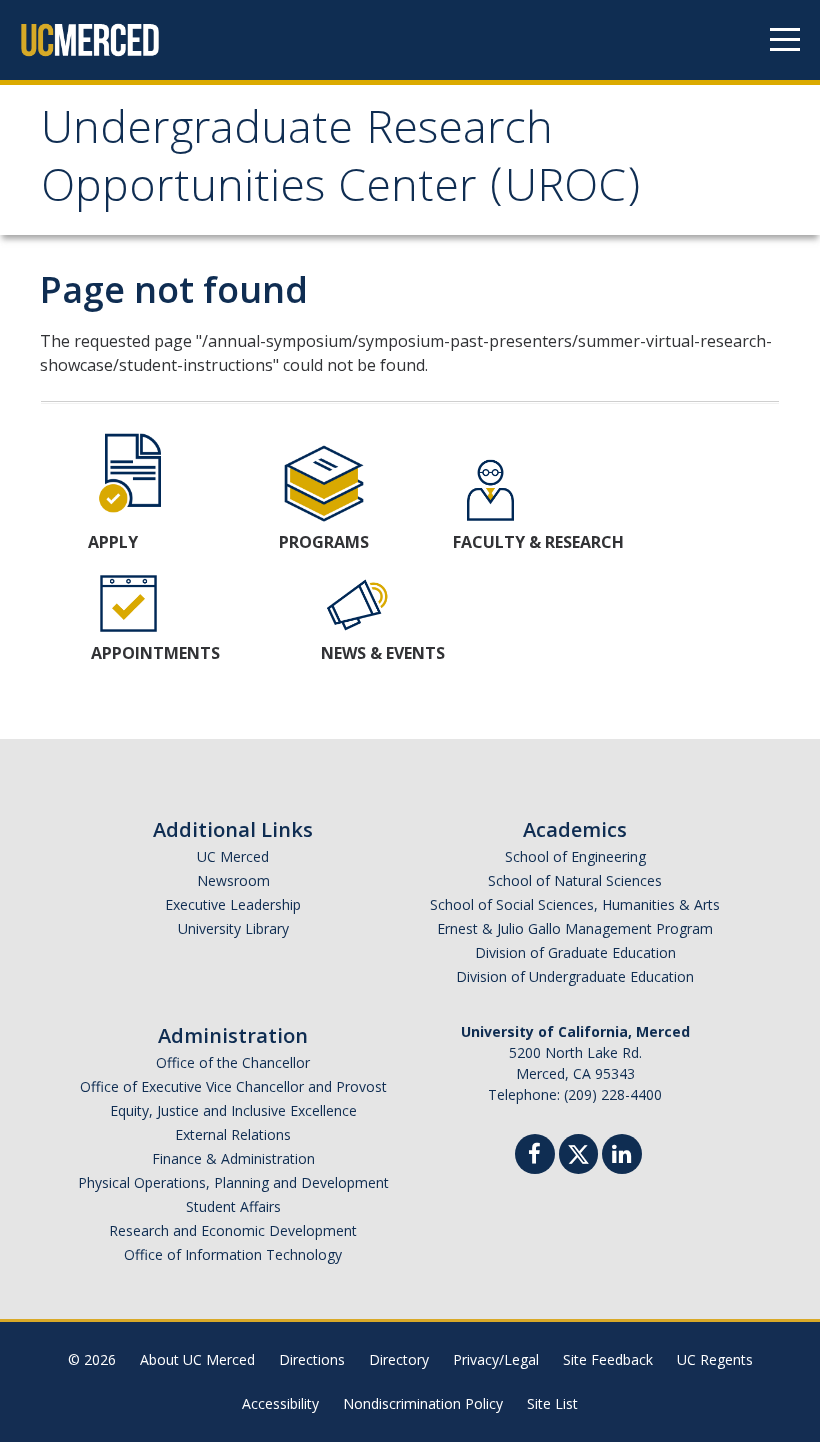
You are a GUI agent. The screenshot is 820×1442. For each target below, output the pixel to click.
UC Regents (715, 1359)
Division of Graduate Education (575, 952)
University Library (233, 928)
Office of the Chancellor (233, 1062)
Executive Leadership (233, 904)
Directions (312, 1359)
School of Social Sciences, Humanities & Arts (575, 904)
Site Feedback (608, 1359)
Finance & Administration (233, 1158)
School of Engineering (575, 856)
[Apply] (133, 471)
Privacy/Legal (496, 1359)
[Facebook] (535, 1156)
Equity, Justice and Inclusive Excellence (233, 1110)
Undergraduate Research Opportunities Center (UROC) (341, 162)
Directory (399, 1359)
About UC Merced (197, 1359)
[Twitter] (578, 1151)
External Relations (233, 1134)
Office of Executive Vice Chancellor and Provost (233, 1086)
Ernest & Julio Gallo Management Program (575, 928)
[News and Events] (358, 602)
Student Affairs (233, 1206)
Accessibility (280, 1403)
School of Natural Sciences (575, 880)
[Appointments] (128, 602)
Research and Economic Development (233, 1230)
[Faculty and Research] (490, 491)
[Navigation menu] (785, 40)
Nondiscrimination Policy (423, 1403)
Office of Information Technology (233, 1254)
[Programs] (324, 483)
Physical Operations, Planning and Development (233, 1182)
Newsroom (233, 880)
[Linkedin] (622, 1156)
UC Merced (233, 856)
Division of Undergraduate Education (575, 976)
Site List (552, 1403)
